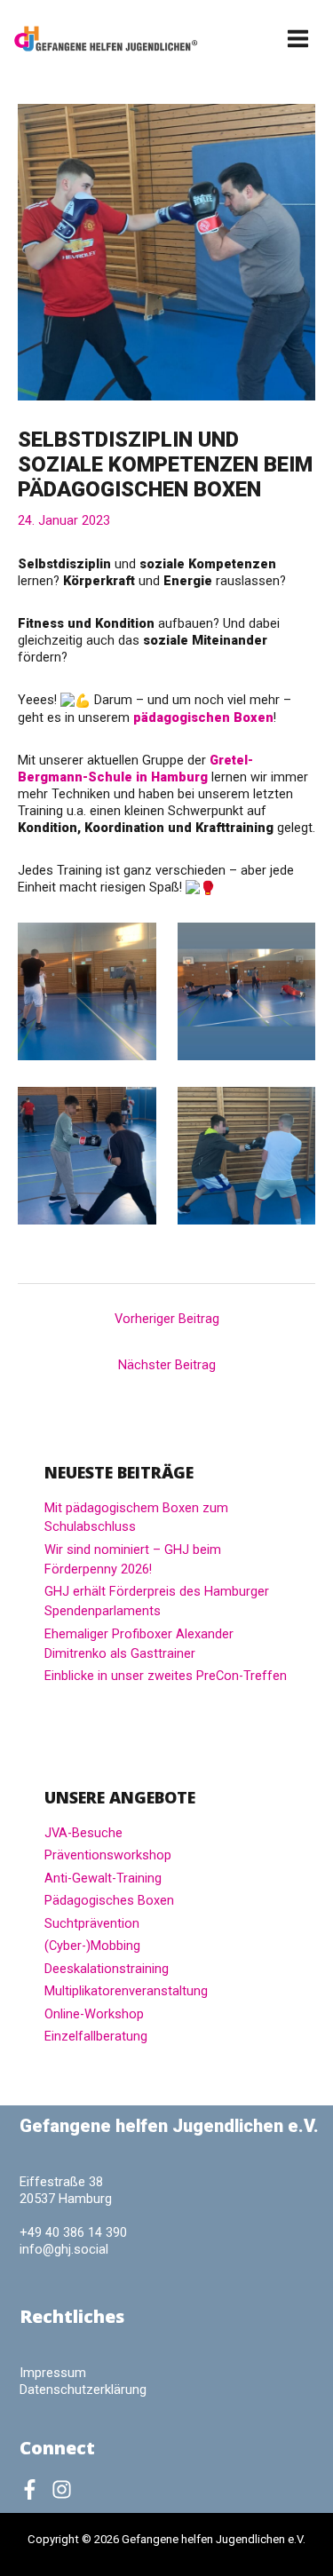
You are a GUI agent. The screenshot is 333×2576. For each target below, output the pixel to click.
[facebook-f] (34, 2489)
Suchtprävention (92, 1923)
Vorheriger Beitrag (167, 1319)
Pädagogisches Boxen (109, 1900)
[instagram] (65, 2489)
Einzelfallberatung (96, 2036)
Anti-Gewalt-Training (103, 1878)
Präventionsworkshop (108, 1855)
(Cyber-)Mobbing (92, 1946)
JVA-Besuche (83, 1833)
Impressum (53, 2373)
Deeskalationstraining (107, 1969)
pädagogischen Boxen (203, 717)
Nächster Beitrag (167, 1365)
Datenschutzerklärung (83, 2390)
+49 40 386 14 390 (73, 2232)
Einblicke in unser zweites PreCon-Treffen (166, 1676)
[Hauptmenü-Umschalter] (299, 39)
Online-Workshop (94, 2014)
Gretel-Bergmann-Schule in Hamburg (135, 769)
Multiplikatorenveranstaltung (126, 1991)
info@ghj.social (64, 2249)
